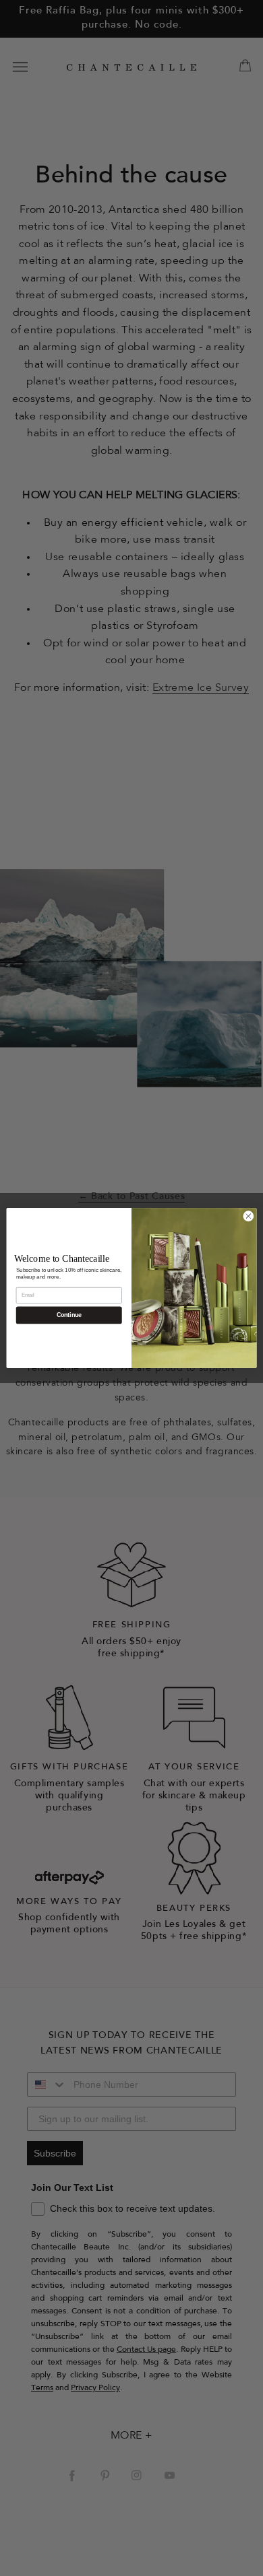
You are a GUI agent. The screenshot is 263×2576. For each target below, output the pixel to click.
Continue (69, 1316)
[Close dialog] (249, 1216)
